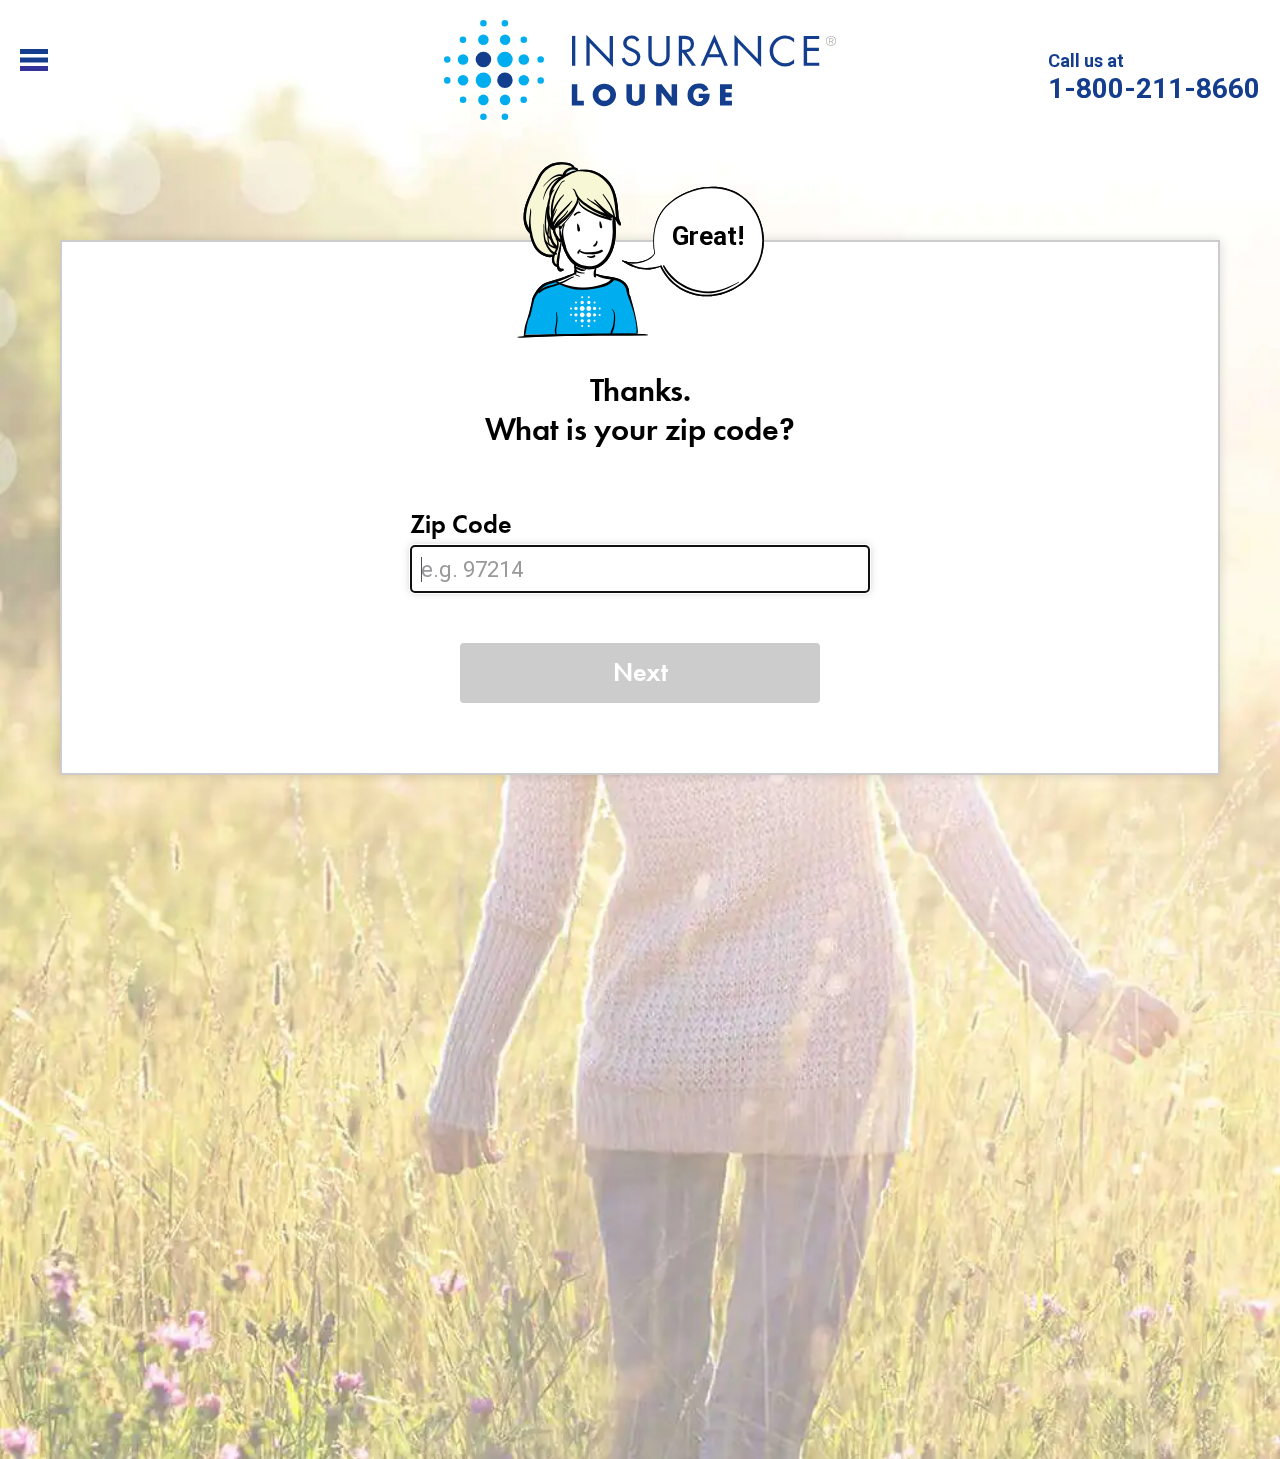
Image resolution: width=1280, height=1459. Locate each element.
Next (640, 672)
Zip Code (461, 524)
